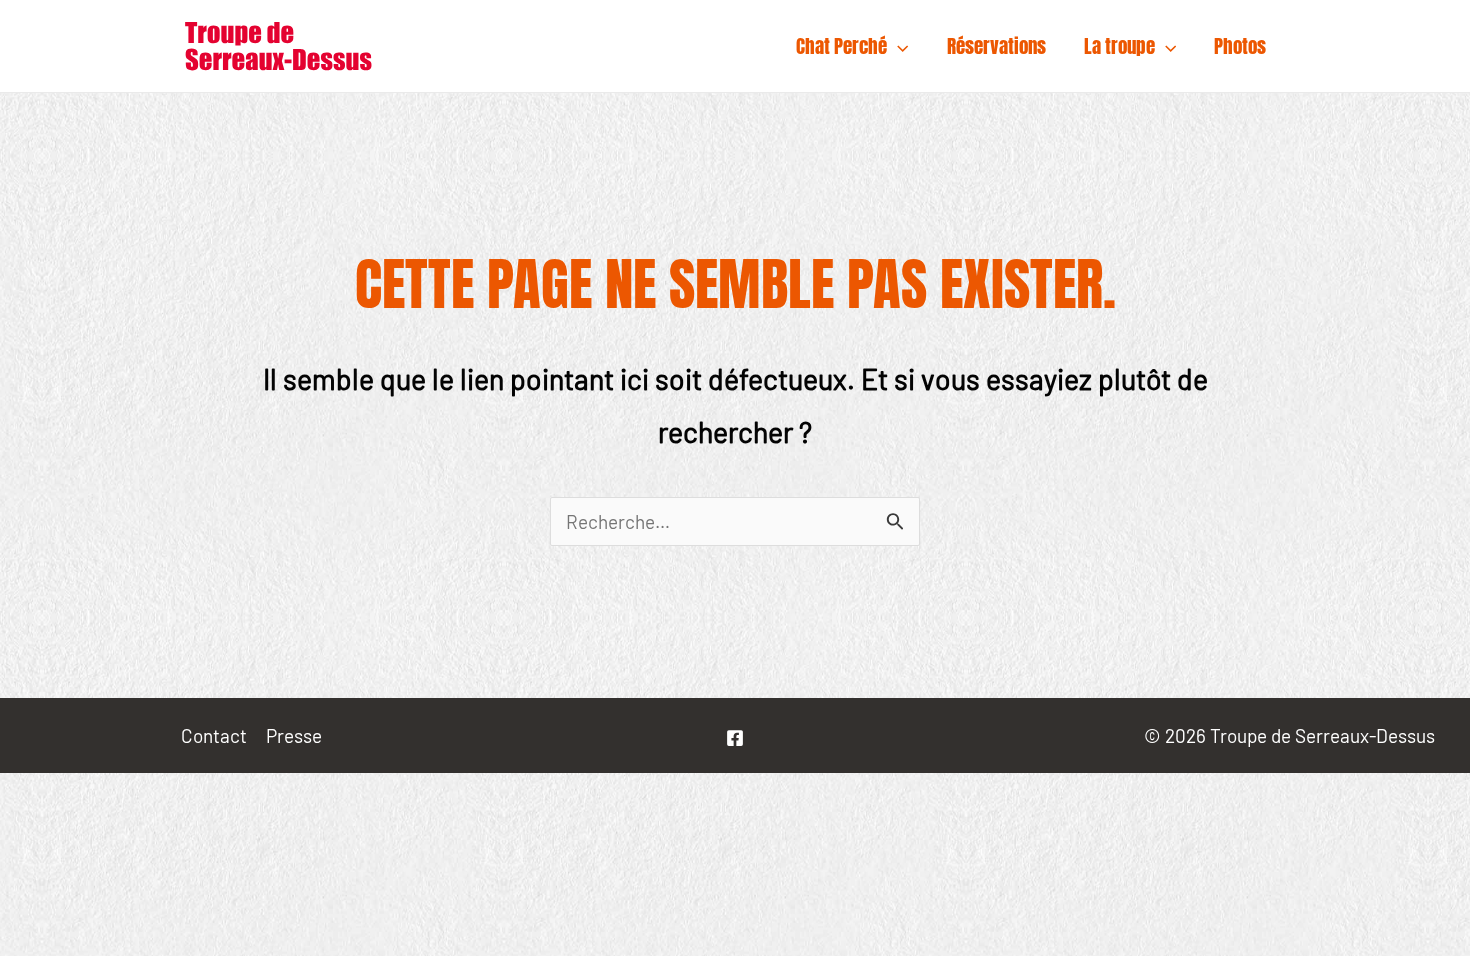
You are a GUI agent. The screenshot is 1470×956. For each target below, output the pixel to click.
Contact (214, 735)
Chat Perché (841, 46)
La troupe (1119, 46)
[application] (897, 46)
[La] (735, 738)
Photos (1240, 46)
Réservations (996, 46)
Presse (294, 735)
